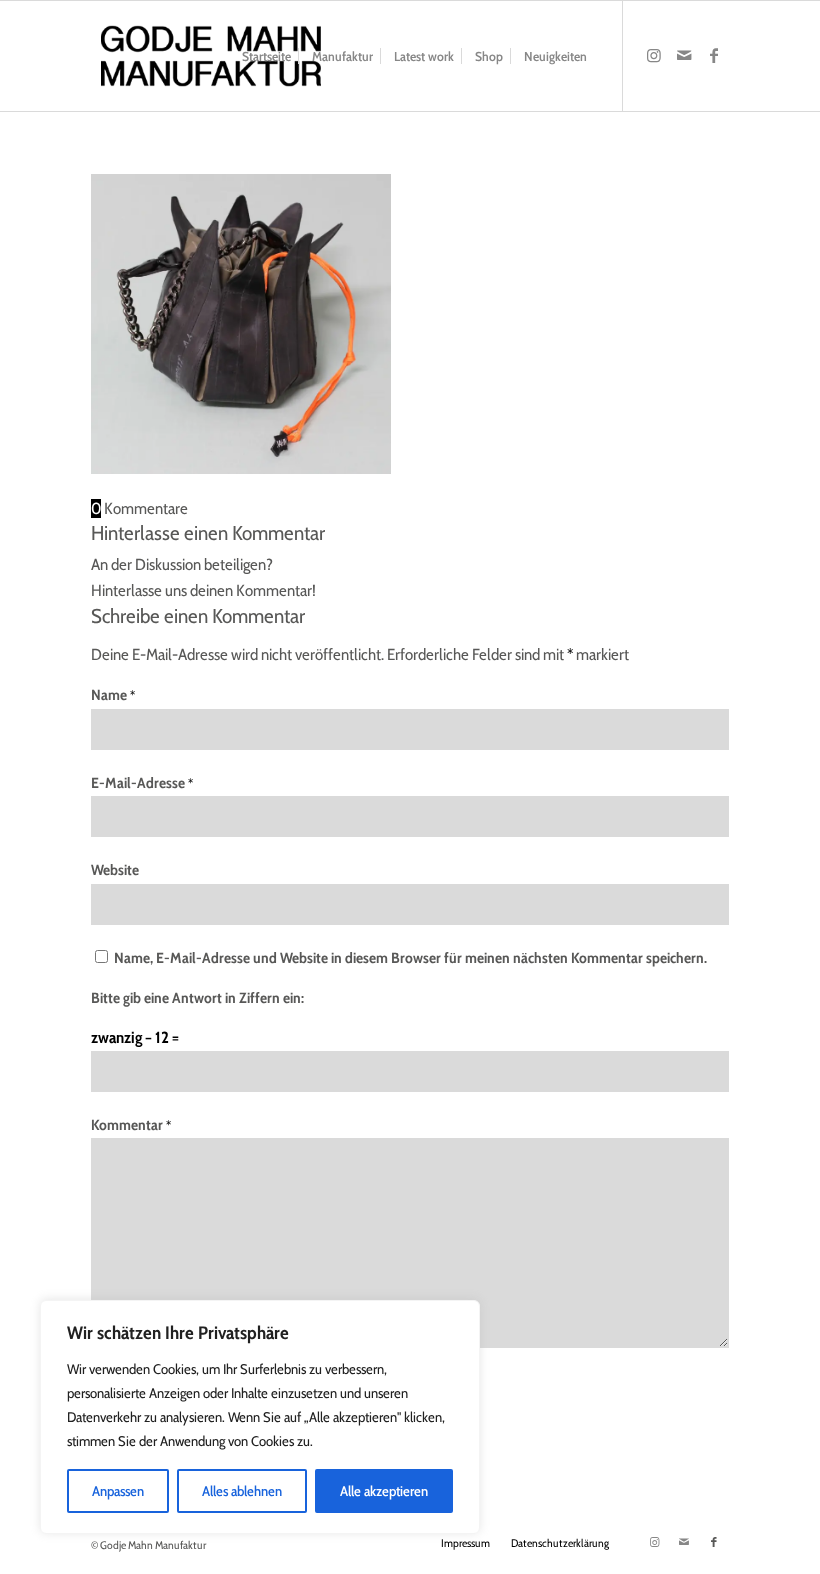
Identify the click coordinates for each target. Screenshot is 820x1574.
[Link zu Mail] (684, 55)
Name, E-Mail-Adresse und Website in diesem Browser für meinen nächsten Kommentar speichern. (410, 958)
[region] (260, 1417)
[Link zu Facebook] (714, 55)
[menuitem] (266, 56)
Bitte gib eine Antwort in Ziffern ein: (197, 998)
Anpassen (118, 1491)
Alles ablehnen (242, 1491)
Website (115, 870)
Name (113, 695)
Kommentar (131, 1125)
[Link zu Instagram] (654, 55)
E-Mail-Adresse (142, 783)
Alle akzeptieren (384, 1491)
